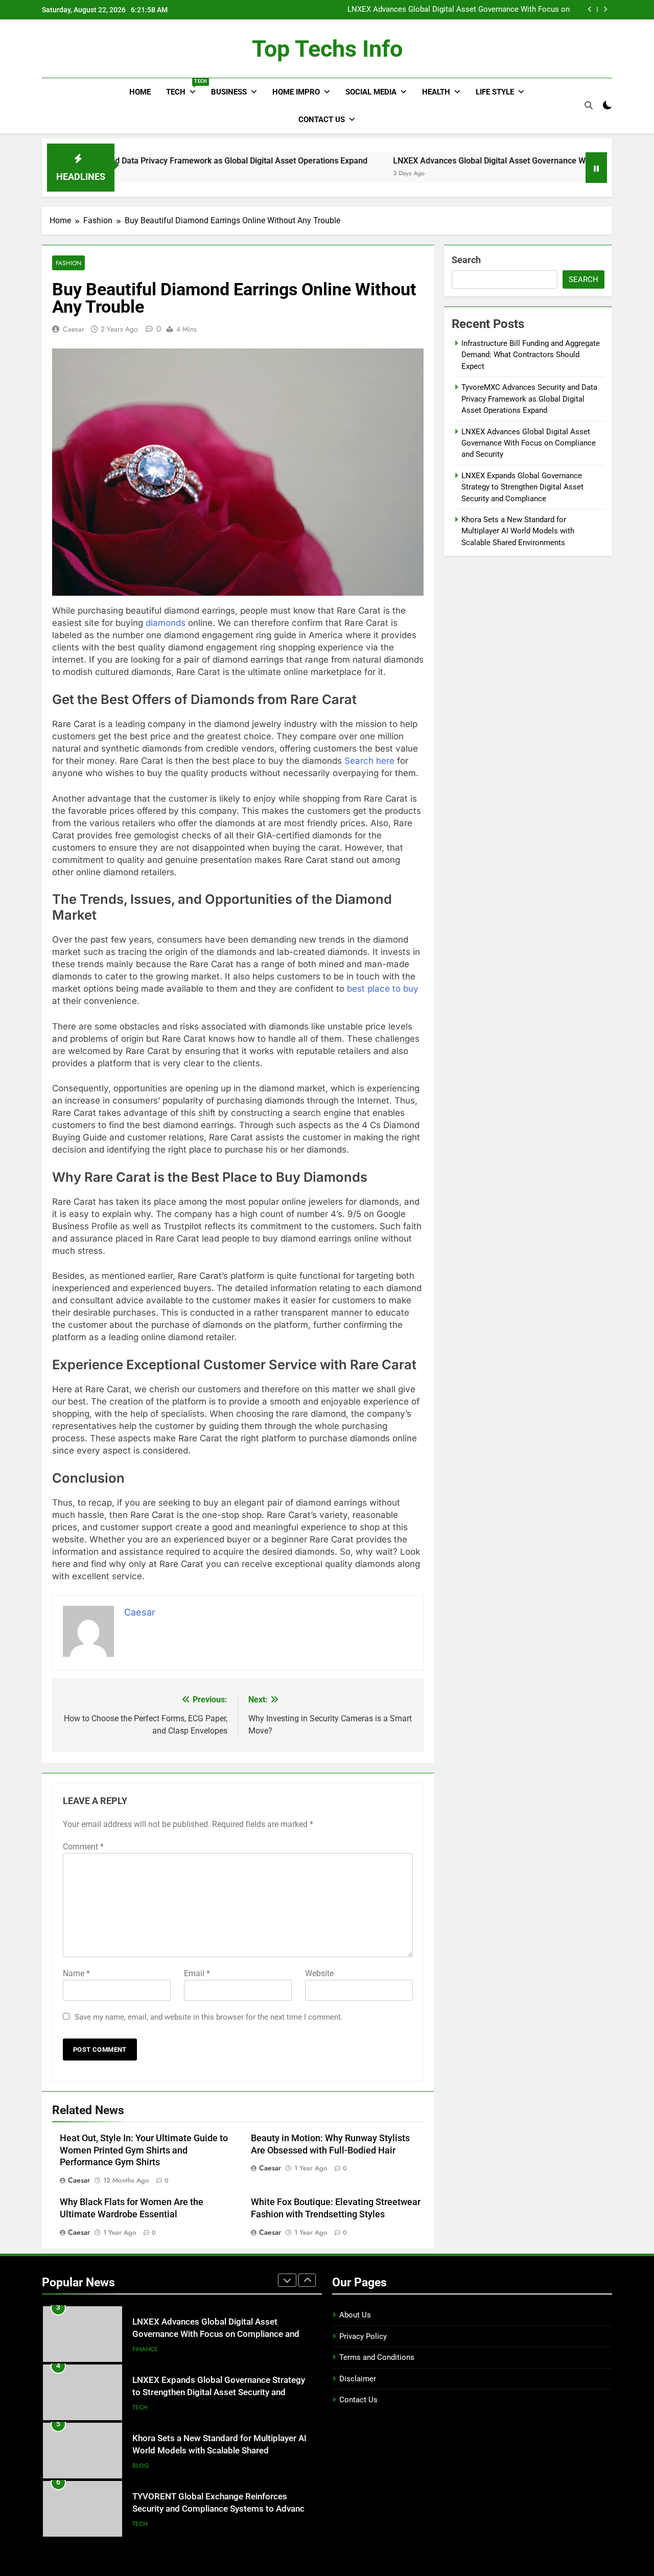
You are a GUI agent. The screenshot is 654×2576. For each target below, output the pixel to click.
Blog (141, 2466)
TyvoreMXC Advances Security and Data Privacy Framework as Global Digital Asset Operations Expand (529, 399)
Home (140, 92)
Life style (495, 92)
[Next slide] (605, 9)
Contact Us (322, 120)
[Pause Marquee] (596, 168)
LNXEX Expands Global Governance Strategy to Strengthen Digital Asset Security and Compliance (522, 487)
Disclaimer (358, 2379)
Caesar (74, 329)
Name (76, 1973)
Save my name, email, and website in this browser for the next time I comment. (209, 2017)
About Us (355, 2315)
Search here (369, 761)
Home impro (296, 92)
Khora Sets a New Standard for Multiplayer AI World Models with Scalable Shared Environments (518, 531)
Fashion (68, 263)
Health (436, 92)
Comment (83, 1847)
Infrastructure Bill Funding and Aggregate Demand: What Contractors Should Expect (531, 355)
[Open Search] (589, 105)
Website (319, 1973)
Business (229, 92)
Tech (185, 88)
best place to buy (383, 989)
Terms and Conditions (377, 2357)
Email (197, 1973)
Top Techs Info (327, 49)
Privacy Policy (363, 2336)
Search (466, 260)
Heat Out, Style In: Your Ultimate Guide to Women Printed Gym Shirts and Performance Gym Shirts (144, 2150)
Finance (145, 2349)
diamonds (166, 623)
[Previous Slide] (590, 9)
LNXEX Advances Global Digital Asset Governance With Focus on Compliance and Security (459, 10)
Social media (371, 92)
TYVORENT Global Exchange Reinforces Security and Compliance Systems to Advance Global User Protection (221, 2509)
